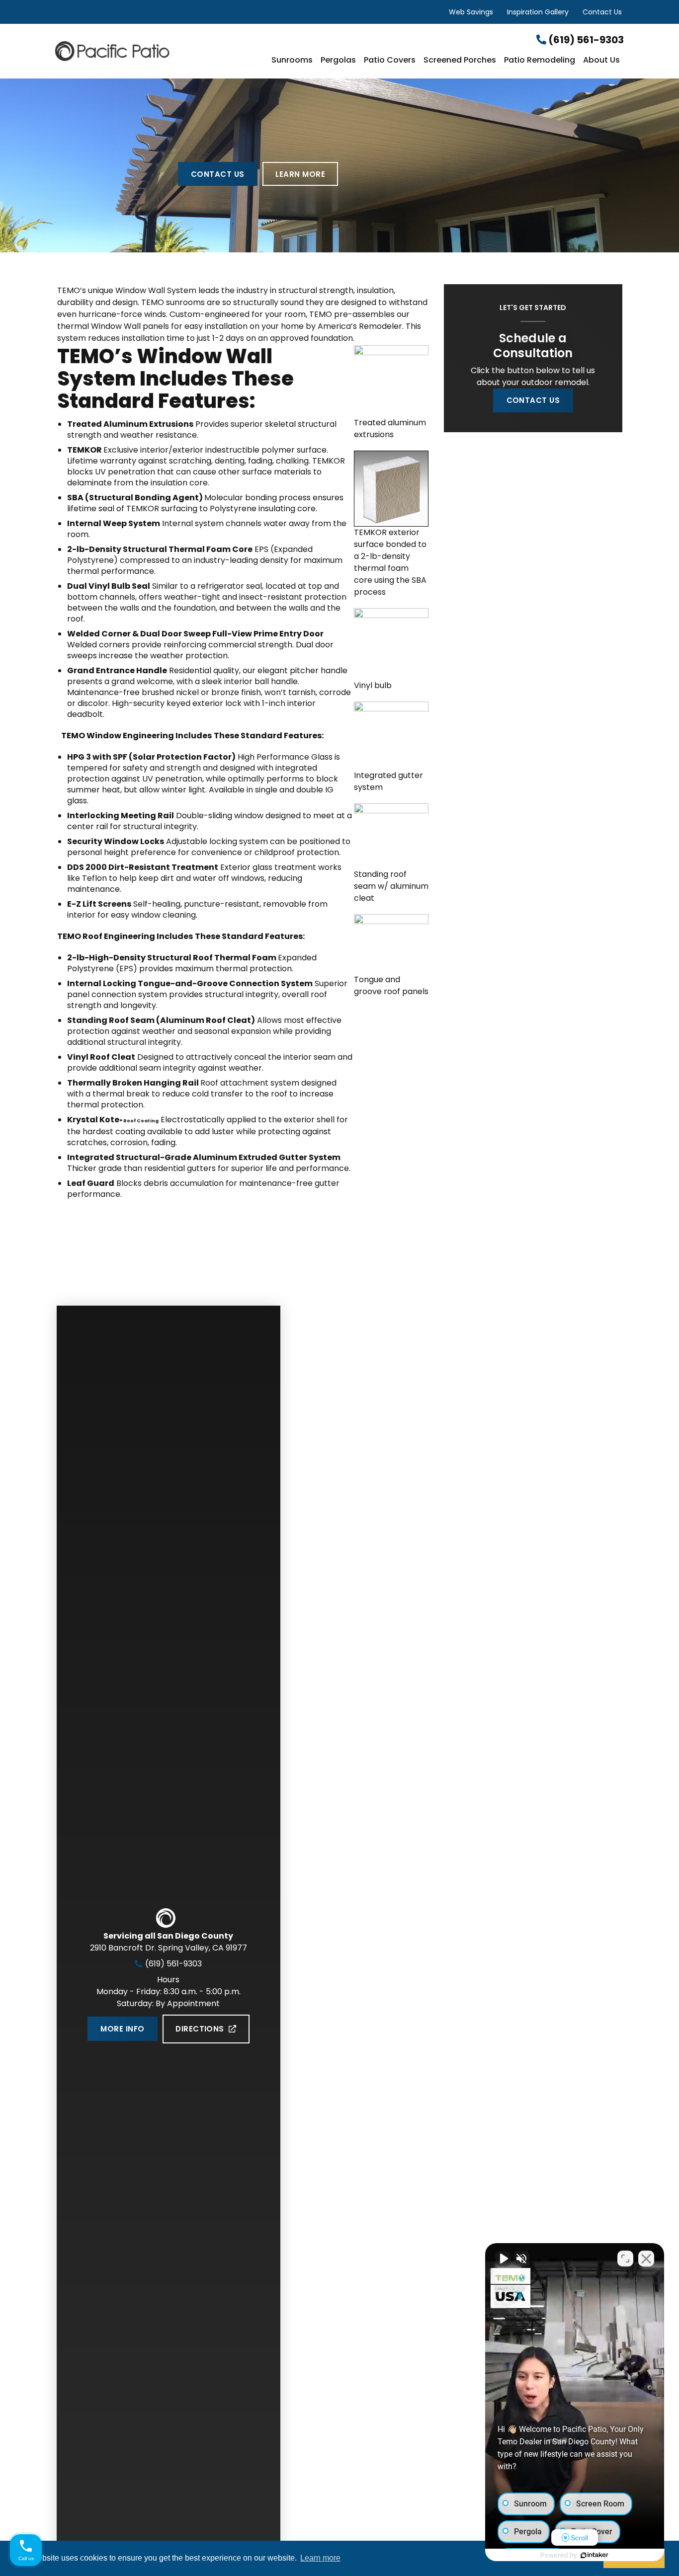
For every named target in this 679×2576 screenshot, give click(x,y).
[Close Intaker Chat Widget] (646, 2259)
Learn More (300, 174)
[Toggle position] (625, 2259)
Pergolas (338, 61)
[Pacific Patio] (150, 51)
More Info (122, 2029)
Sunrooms (292, 61)
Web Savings (471, 12)
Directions (200, 2029)
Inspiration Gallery (538, 12)
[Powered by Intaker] (594, 2555)
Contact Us (602, 12)
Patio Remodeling (540, 61)
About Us (601, 61)
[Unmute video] (503, 2259)
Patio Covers (390, 61)
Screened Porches (460, 61)
